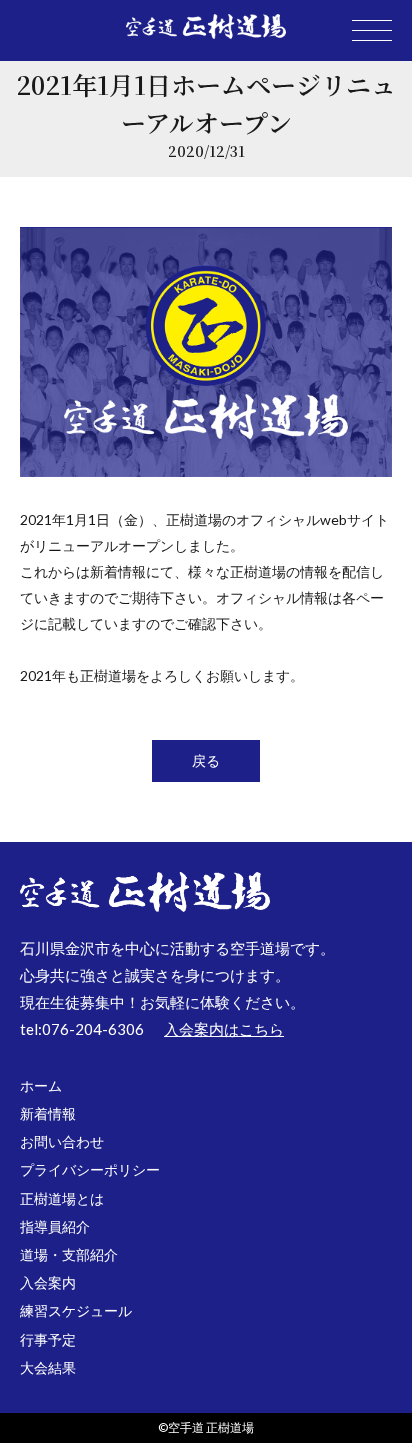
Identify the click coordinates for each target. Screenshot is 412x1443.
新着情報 (48, 1113)
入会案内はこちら (224, 1029)
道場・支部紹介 (69, 1254)
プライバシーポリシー (90, 1169)
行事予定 (48, 1339)
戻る (206, 760)
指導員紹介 (55, 1226)
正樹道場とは (62, 1198)
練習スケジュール (76, 1310)
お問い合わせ (62, 1141)
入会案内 (48, 1282)
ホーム (41, 1085)
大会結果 (48, 1367)
